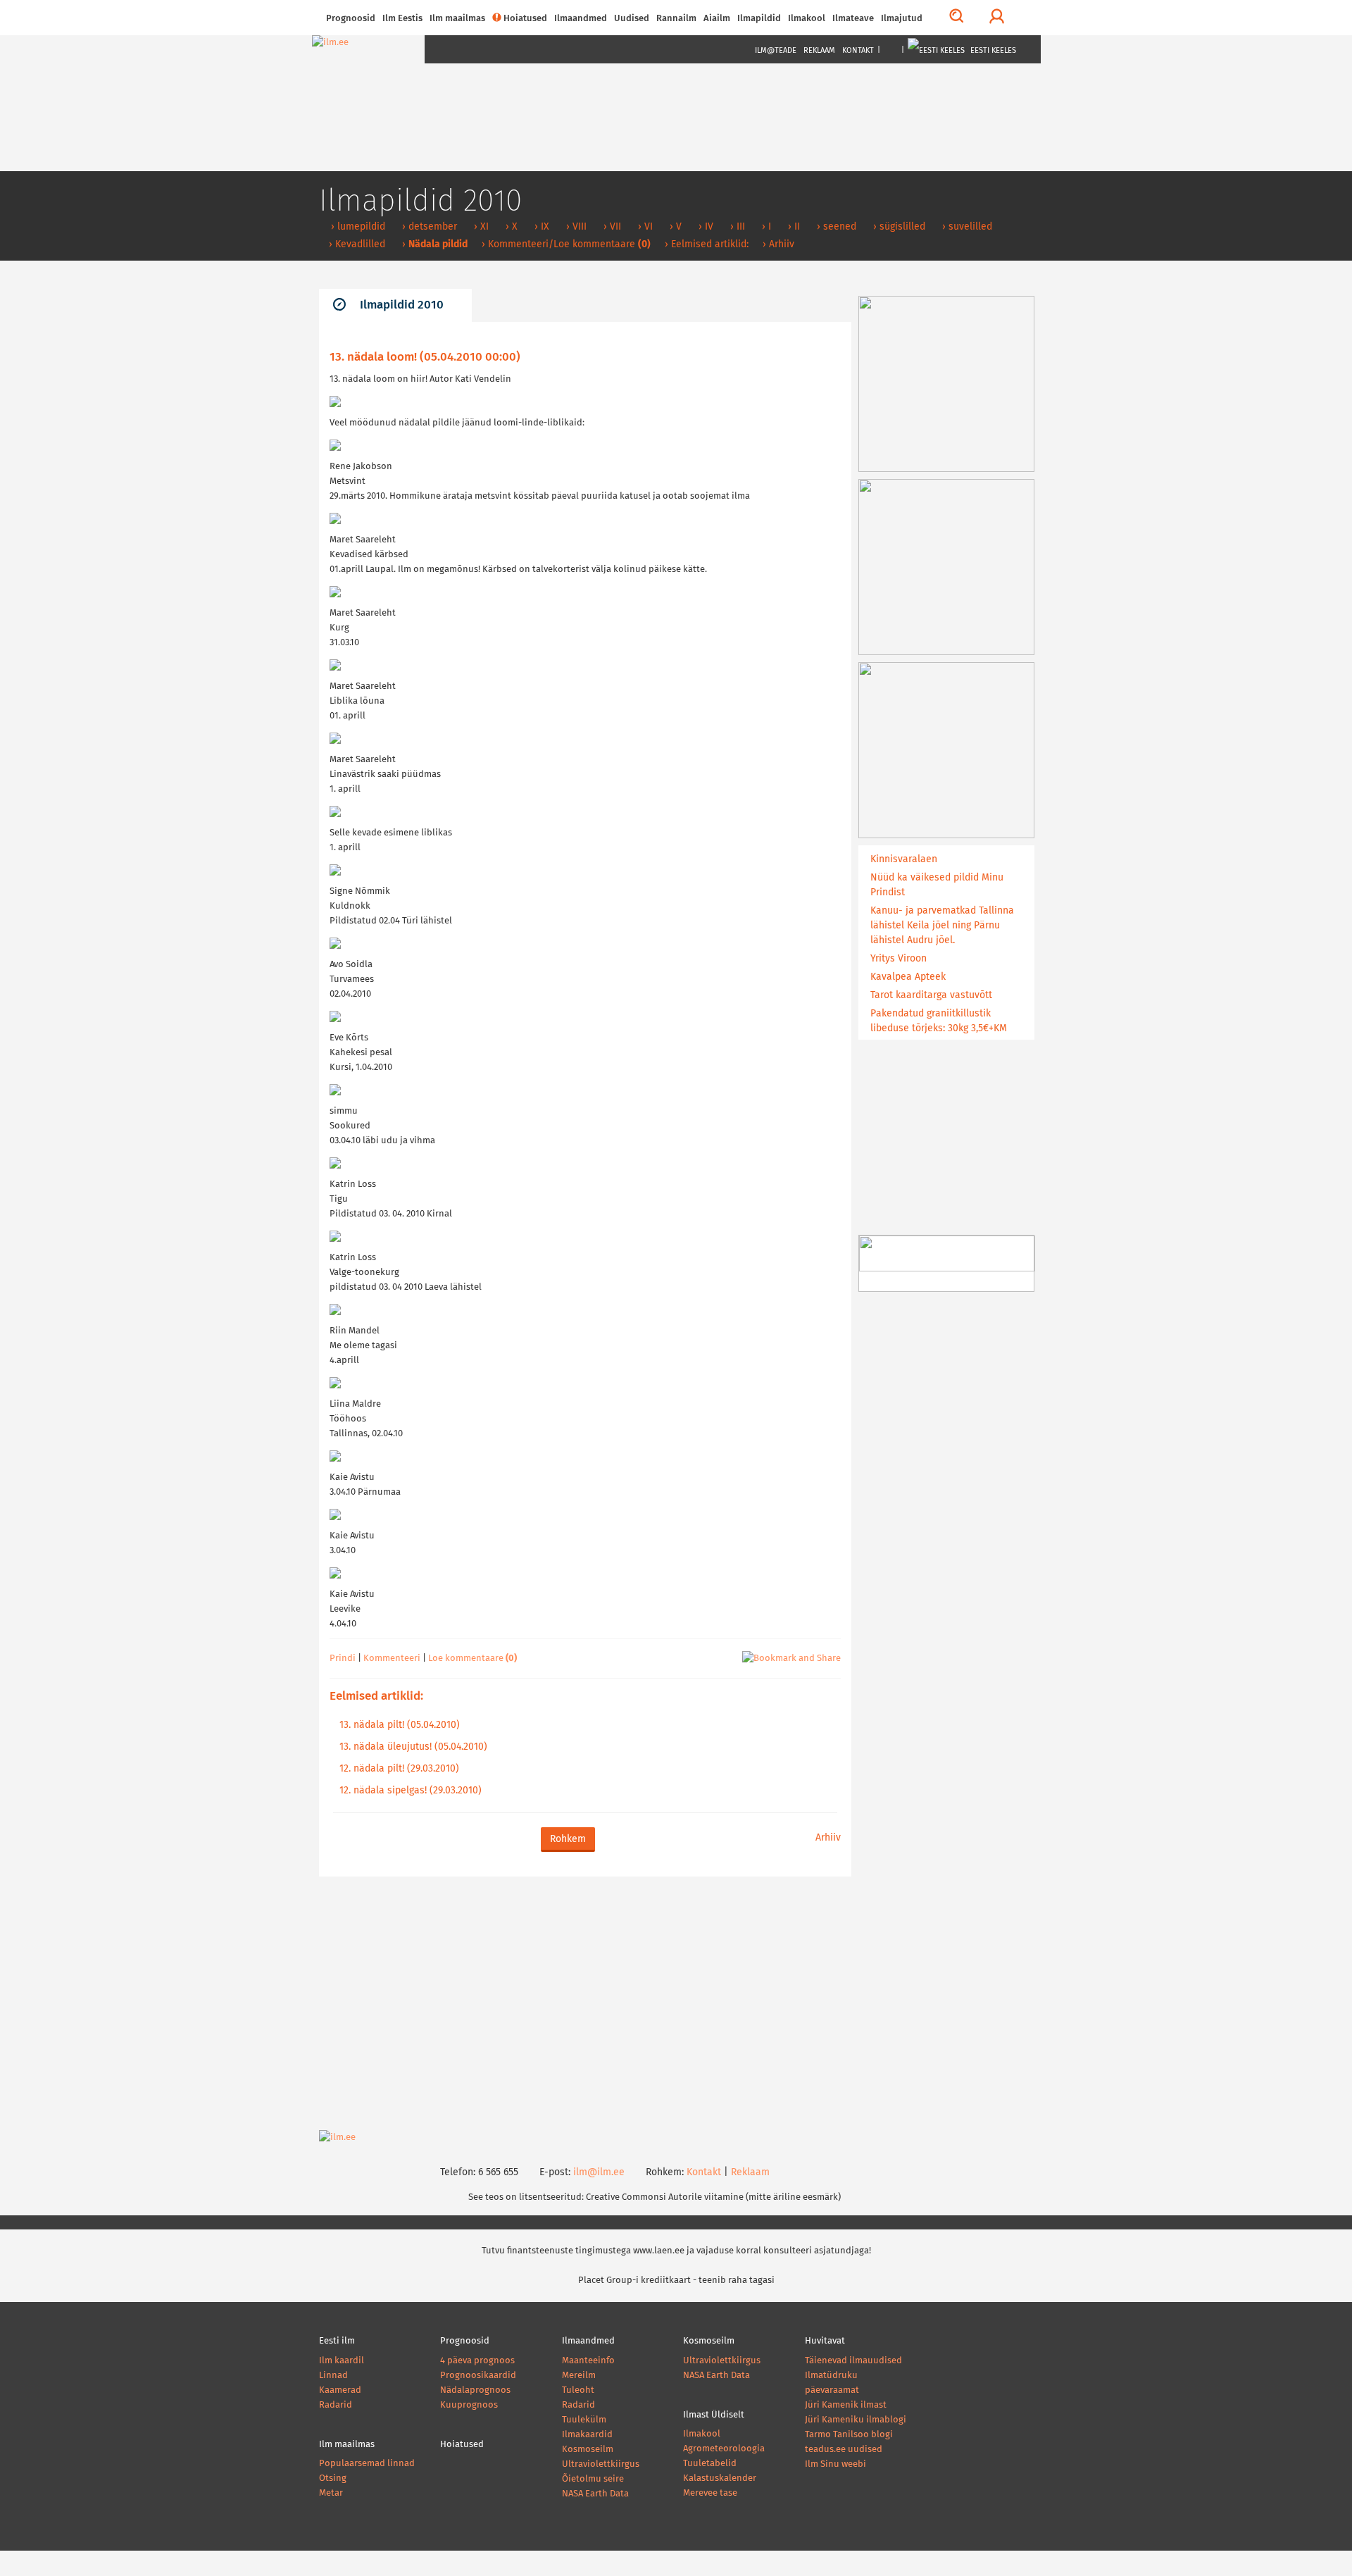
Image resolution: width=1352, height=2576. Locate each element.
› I (765, 227)
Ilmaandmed (581, 19)
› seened (835, 227)
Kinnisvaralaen (904, 859)
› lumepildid (357, 227)
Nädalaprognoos (475, 2390)
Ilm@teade (776, 50)
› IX (540, 227)
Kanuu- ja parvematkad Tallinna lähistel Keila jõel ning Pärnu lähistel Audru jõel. (942, 926)
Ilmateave (853, 19)
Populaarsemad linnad (367, 2464)
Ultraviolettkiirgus (601, 2464)
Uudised (632, 19)
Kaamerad (340, 2390)
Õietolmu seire (593, 2479)
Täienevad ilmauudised (853, 2361)
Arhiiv (828, 1838)
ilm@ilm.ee (599, 2172)
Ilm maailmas (457, 19)
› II (793, 227)
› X (510, 227)
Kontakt (858, 50)
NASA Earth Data (595, 2494)
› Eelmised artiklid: (707, 244)
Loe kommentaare (472, 1659)
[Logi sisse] (997, 18)
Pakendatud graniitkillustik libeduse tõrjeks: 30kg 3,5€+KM (939, 1021)
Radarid (336, 2405)
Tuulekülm (584, 2420)
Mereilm (579, 2376)
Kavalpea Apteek (908, 977)
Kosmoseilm (588, 2450)
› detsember (428, 227)
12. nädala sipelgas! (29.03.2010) (411, 1791)
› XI (480, 227)
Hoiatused (525, 19)
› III (736, 227)
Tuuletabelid (710, 2464)
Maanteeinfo (588, 2361)
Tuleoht (578, 2390)
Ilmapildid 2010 (402, 305)
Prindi (343, 1659)
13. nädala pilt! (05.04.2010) (400, 1725)
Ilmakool (807, 19)
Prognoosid (351, 19)
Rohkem (568, 1839)
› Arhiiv (778, 244)
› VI (644, 227)
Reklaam (819, 50)
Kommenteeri (392, 1659)
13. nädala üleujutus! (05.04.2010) (413, 1747)
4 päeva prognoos (477, 2361)
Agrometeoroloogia (724, 2449)
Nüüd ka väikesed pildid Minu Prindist (937, 885)
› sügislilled (898, 227)
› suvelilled (966, 227)
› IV (705, 227)
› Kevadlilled (356, 244)
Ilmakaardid (587, 2435)
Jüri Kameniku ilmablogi (856, 2420)
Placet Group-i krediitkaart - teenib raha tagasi (676, 2281)
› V (674, 227)
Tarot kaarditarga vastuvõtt (931, 995)
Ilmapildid (759, 19)
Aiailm (717, 19)
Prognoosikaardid (478, 2376)
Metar (331, 2493)
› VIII (575, 227)
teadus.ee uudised (844, 2450)
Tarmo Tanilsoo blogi (849, 2435)
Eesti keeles (992, 50)
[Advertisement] (585, 2003)
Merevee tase (710, 2493)
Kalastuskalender (720, 2478)
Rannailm (676, 19)
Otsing (333, 2478)
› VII (611, 227)
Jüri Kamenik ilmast (846, 2405)
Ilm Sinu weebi (835, 2464)
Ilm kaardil (342, 2361)
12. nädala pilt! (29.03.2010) (399, 1769)
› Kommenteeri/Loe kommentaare (566, 244)
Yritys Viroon (899, 959)
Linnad (333, 2376)
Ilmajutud (902, 19)
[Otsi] (957, 18)
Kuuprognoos (469, 2405)
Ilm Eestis (402, 19)
